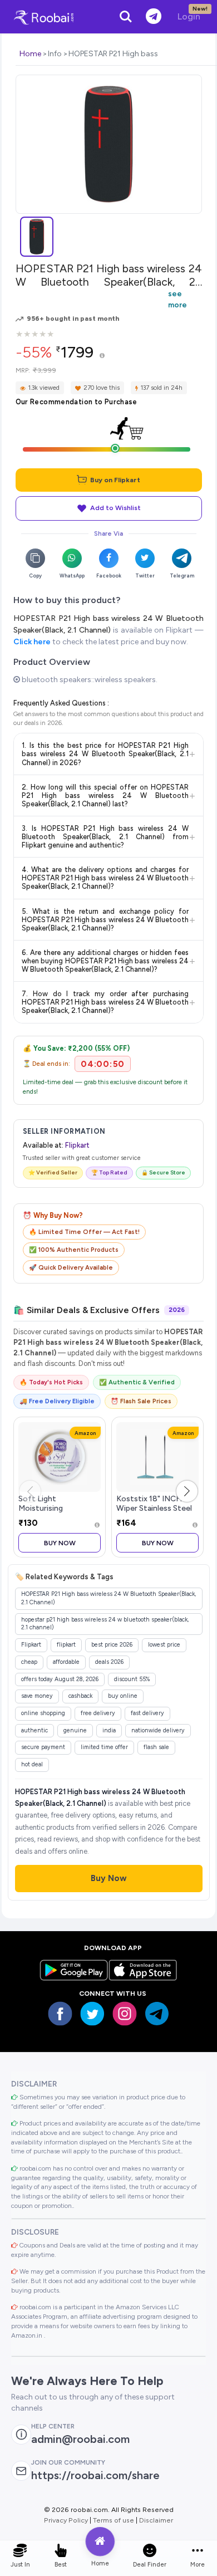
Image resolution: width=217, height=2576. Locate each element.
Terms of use (114, 2520)
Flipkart (77, 1145)
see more (177, 299)
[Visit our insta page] (125, 2014)
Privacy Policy (66, 2520)
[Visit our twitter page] (92, 2014)
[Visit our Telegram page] (157, 2014)
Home (30, 54)
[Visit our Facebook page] (60, 2014)
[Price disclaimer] (102, 356)
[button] (187, 1491)
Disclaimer (156, 2520)
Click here (32, 642)
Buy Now (60, 1543)
